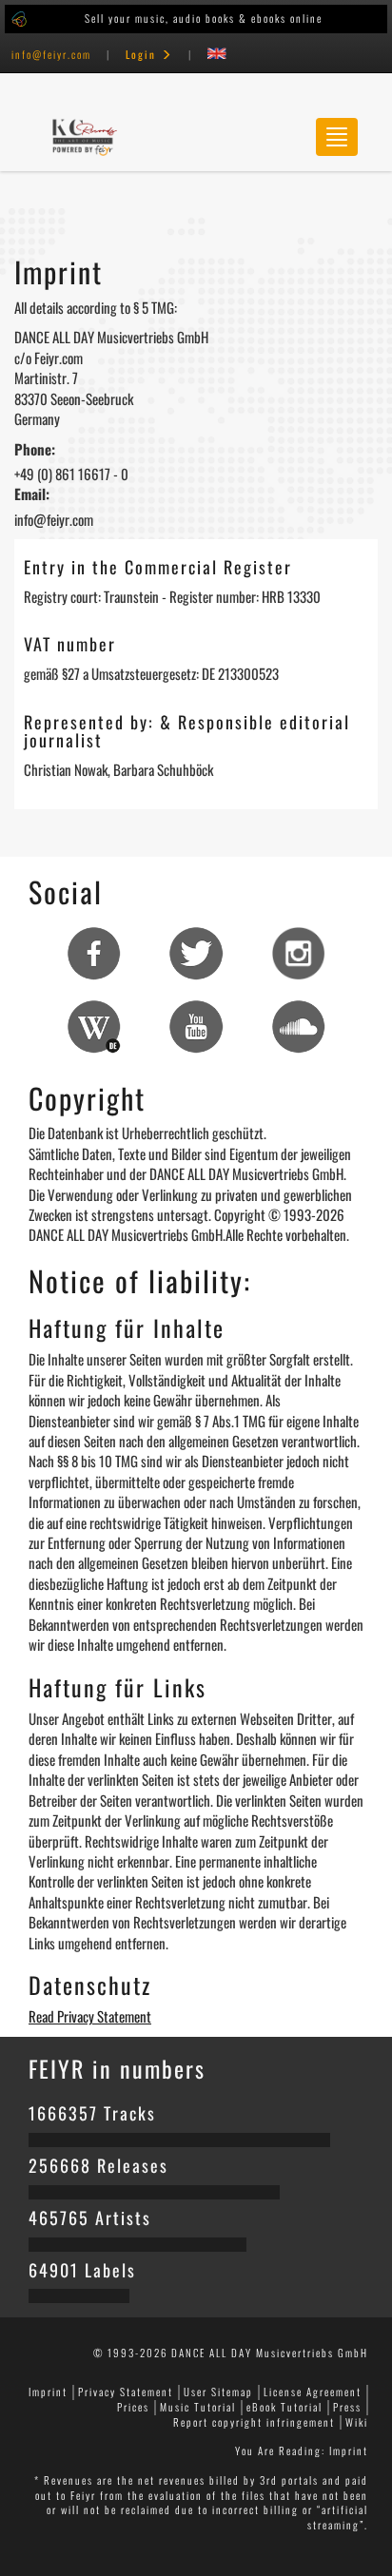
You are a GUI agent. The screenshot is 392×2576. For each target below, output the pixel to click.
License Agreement (313, 2392)
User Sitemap (218, 2392)
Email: (32, 494)
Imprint (48, 2392)
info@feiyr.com (51, 54)
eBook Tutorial (284, 2407)
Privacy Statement (126, 2392)
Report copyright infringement (254, 2422)
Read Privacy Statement (90, 2016)
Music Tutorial (198, 2407)
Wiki (357, 2422)
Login (143, 54)
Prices (133, 2407)
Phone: (35, 449)
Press (347, 2407)
